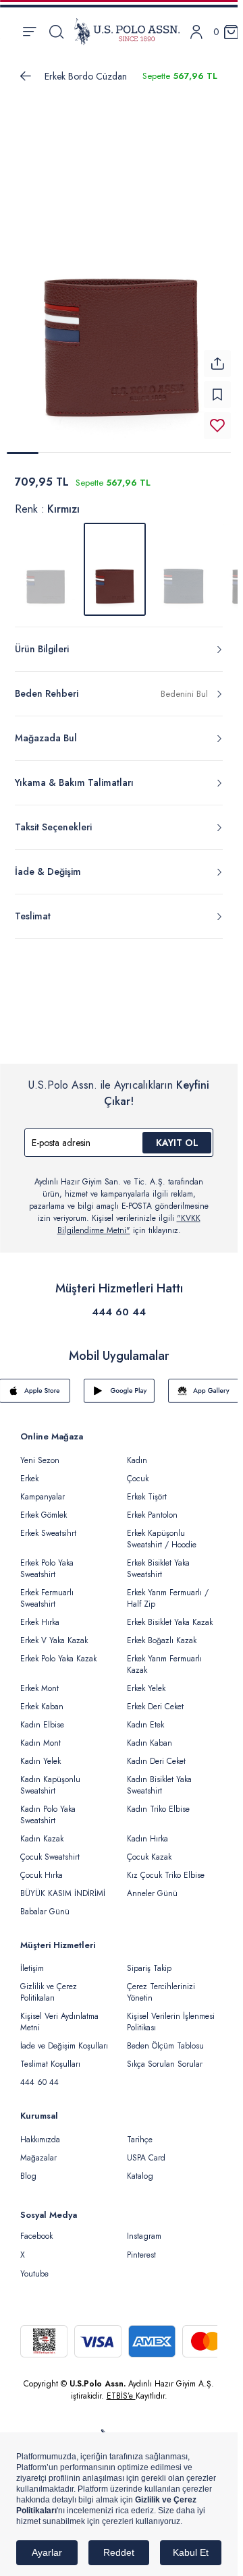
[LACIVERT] (184, 561)
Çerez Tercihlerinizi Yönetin (161, 1984)
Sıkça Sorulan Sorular (165, 2056)
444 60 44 (119, 1304)
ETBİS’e (121, 2388)
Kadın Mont (40, 1735)
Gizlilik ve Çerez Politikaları (49, 1984)
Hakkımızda (40, 2131)
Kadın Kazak (42, 1831)
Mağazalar (38, 2150)
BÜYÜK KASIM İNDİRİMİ (63, 1885)
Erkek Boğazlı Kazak (162, 1632)
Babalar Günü (45, 1904)
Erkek (29, 1470)
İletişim (32, 1960)
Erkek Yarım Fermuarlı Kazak (164, 1656)
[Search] (56, 32)
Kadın (137, 1452)
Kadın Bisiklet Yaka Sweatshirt (159, 1777)
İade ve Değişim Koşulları (64, 2038)
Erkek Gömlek (44, 1507)
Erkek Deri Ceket (155, 1698)
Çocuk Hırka (42, 1867)
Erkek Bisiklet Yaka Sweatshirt (158, 1561)
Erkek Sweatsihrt (48, 1525)
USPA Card (146, 2150)
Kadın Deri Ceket (156, 1753)
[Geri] (26, 76)
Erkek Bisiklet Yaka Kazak (170, 1614)
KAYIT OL (177, 1135)
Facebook (36, 2228)
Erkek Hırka (40, 1614)
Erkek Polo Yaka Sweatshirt (47, 1561)
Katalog (140, 2168)
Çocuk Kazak (149, 1849)
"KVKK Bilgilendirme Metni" (129, 1216)
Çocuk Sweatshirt (50, 1849)
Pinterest (141, 2247)
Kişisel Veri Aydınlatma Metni (59, 2014)
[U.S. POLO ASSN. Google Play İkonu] (119, 1383)
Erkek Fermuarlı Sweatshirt (47, 1590)
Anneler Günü (152, 1885)
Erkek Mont (39, 1680)
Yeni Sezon (40, 1452)
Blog (28, 2168)
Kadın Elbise (42, 1717)
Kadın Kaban (150, 1735)
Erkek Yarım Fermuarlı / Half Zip (168, 1590)
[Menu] (29, 32)
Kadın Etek (145, 1717)
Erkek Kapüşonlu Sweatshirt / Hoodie (162, 1531)
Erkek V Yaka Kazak (54, 1632)
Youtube (34, 2266)
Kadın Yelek (40, 1753)
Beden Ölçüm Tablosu (165, 2038)
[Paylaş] (217, 355)
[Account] (196, 32)
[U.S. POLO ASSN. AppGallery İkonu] (204, 1383)
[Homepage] (127, 32)
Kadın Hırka (147, 1831)
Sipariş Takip (149, 1960)
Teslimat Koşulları (50, 2056)
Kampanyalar (43, 1489)
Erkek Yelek (146, 1680)
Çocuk (138, 1470)
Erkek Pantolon (152, 1507)
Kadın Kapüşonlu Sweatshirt (50, 1777)
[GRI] (46, 561)
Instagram (144, 2228)
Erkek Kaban (42, 1698)
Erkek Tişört (147, 1489)
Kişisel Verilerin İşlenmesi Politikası (171, 2014)
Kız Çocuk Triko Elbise (166, 1867)
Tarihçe (140, 2131)
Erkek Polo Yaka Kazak (58, 1651)
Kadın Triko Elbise (158, 1801)
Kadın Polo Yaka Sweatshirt (48, 1807)
